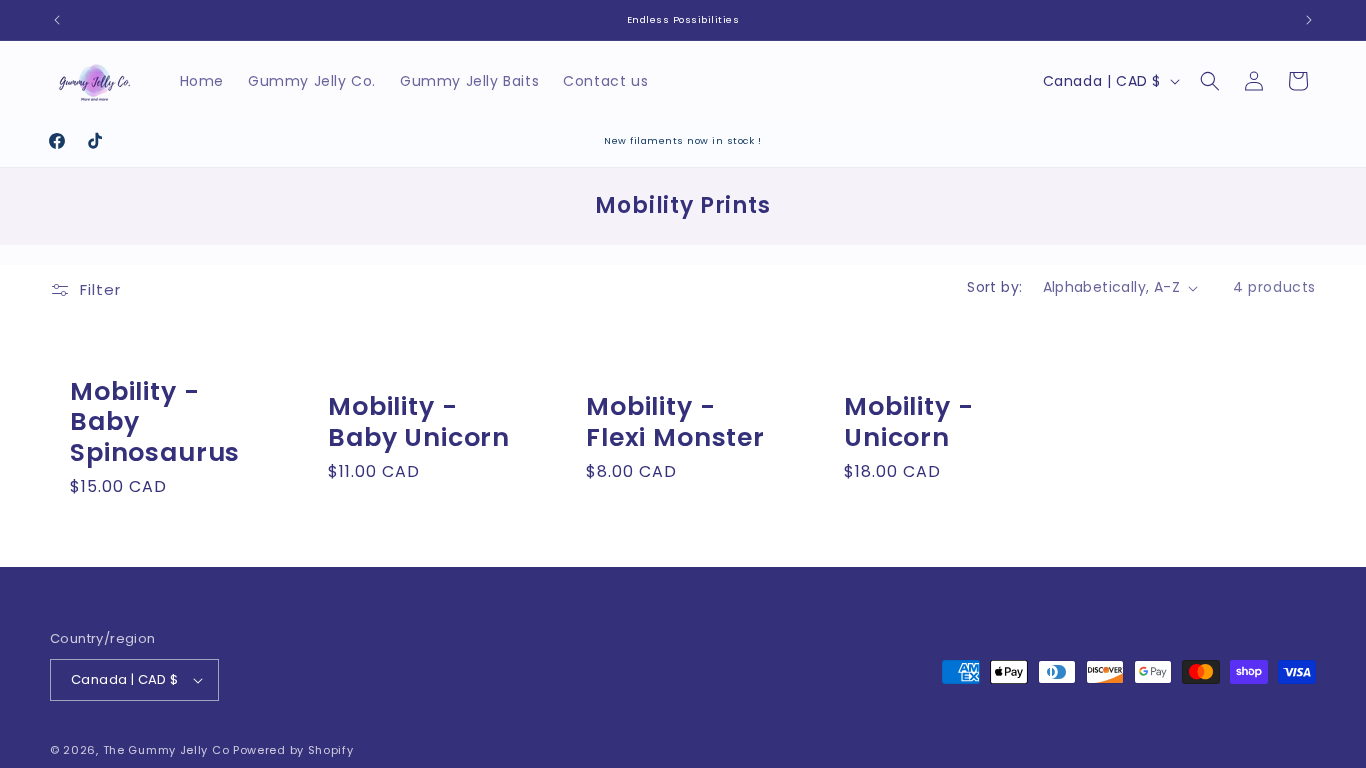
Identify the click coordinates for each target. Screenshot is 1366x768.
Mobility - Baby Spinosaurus (155, 423)
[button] (1210, 81)
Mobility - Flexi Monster (675, 422)
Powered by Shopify (293, 750)
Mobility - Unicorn (908, 422)
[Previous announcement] (57, 20)
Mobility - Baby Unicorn (419, 422)
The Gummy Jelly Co (166, 750)
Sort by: (994, 287)
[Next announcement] (1309, 20)
